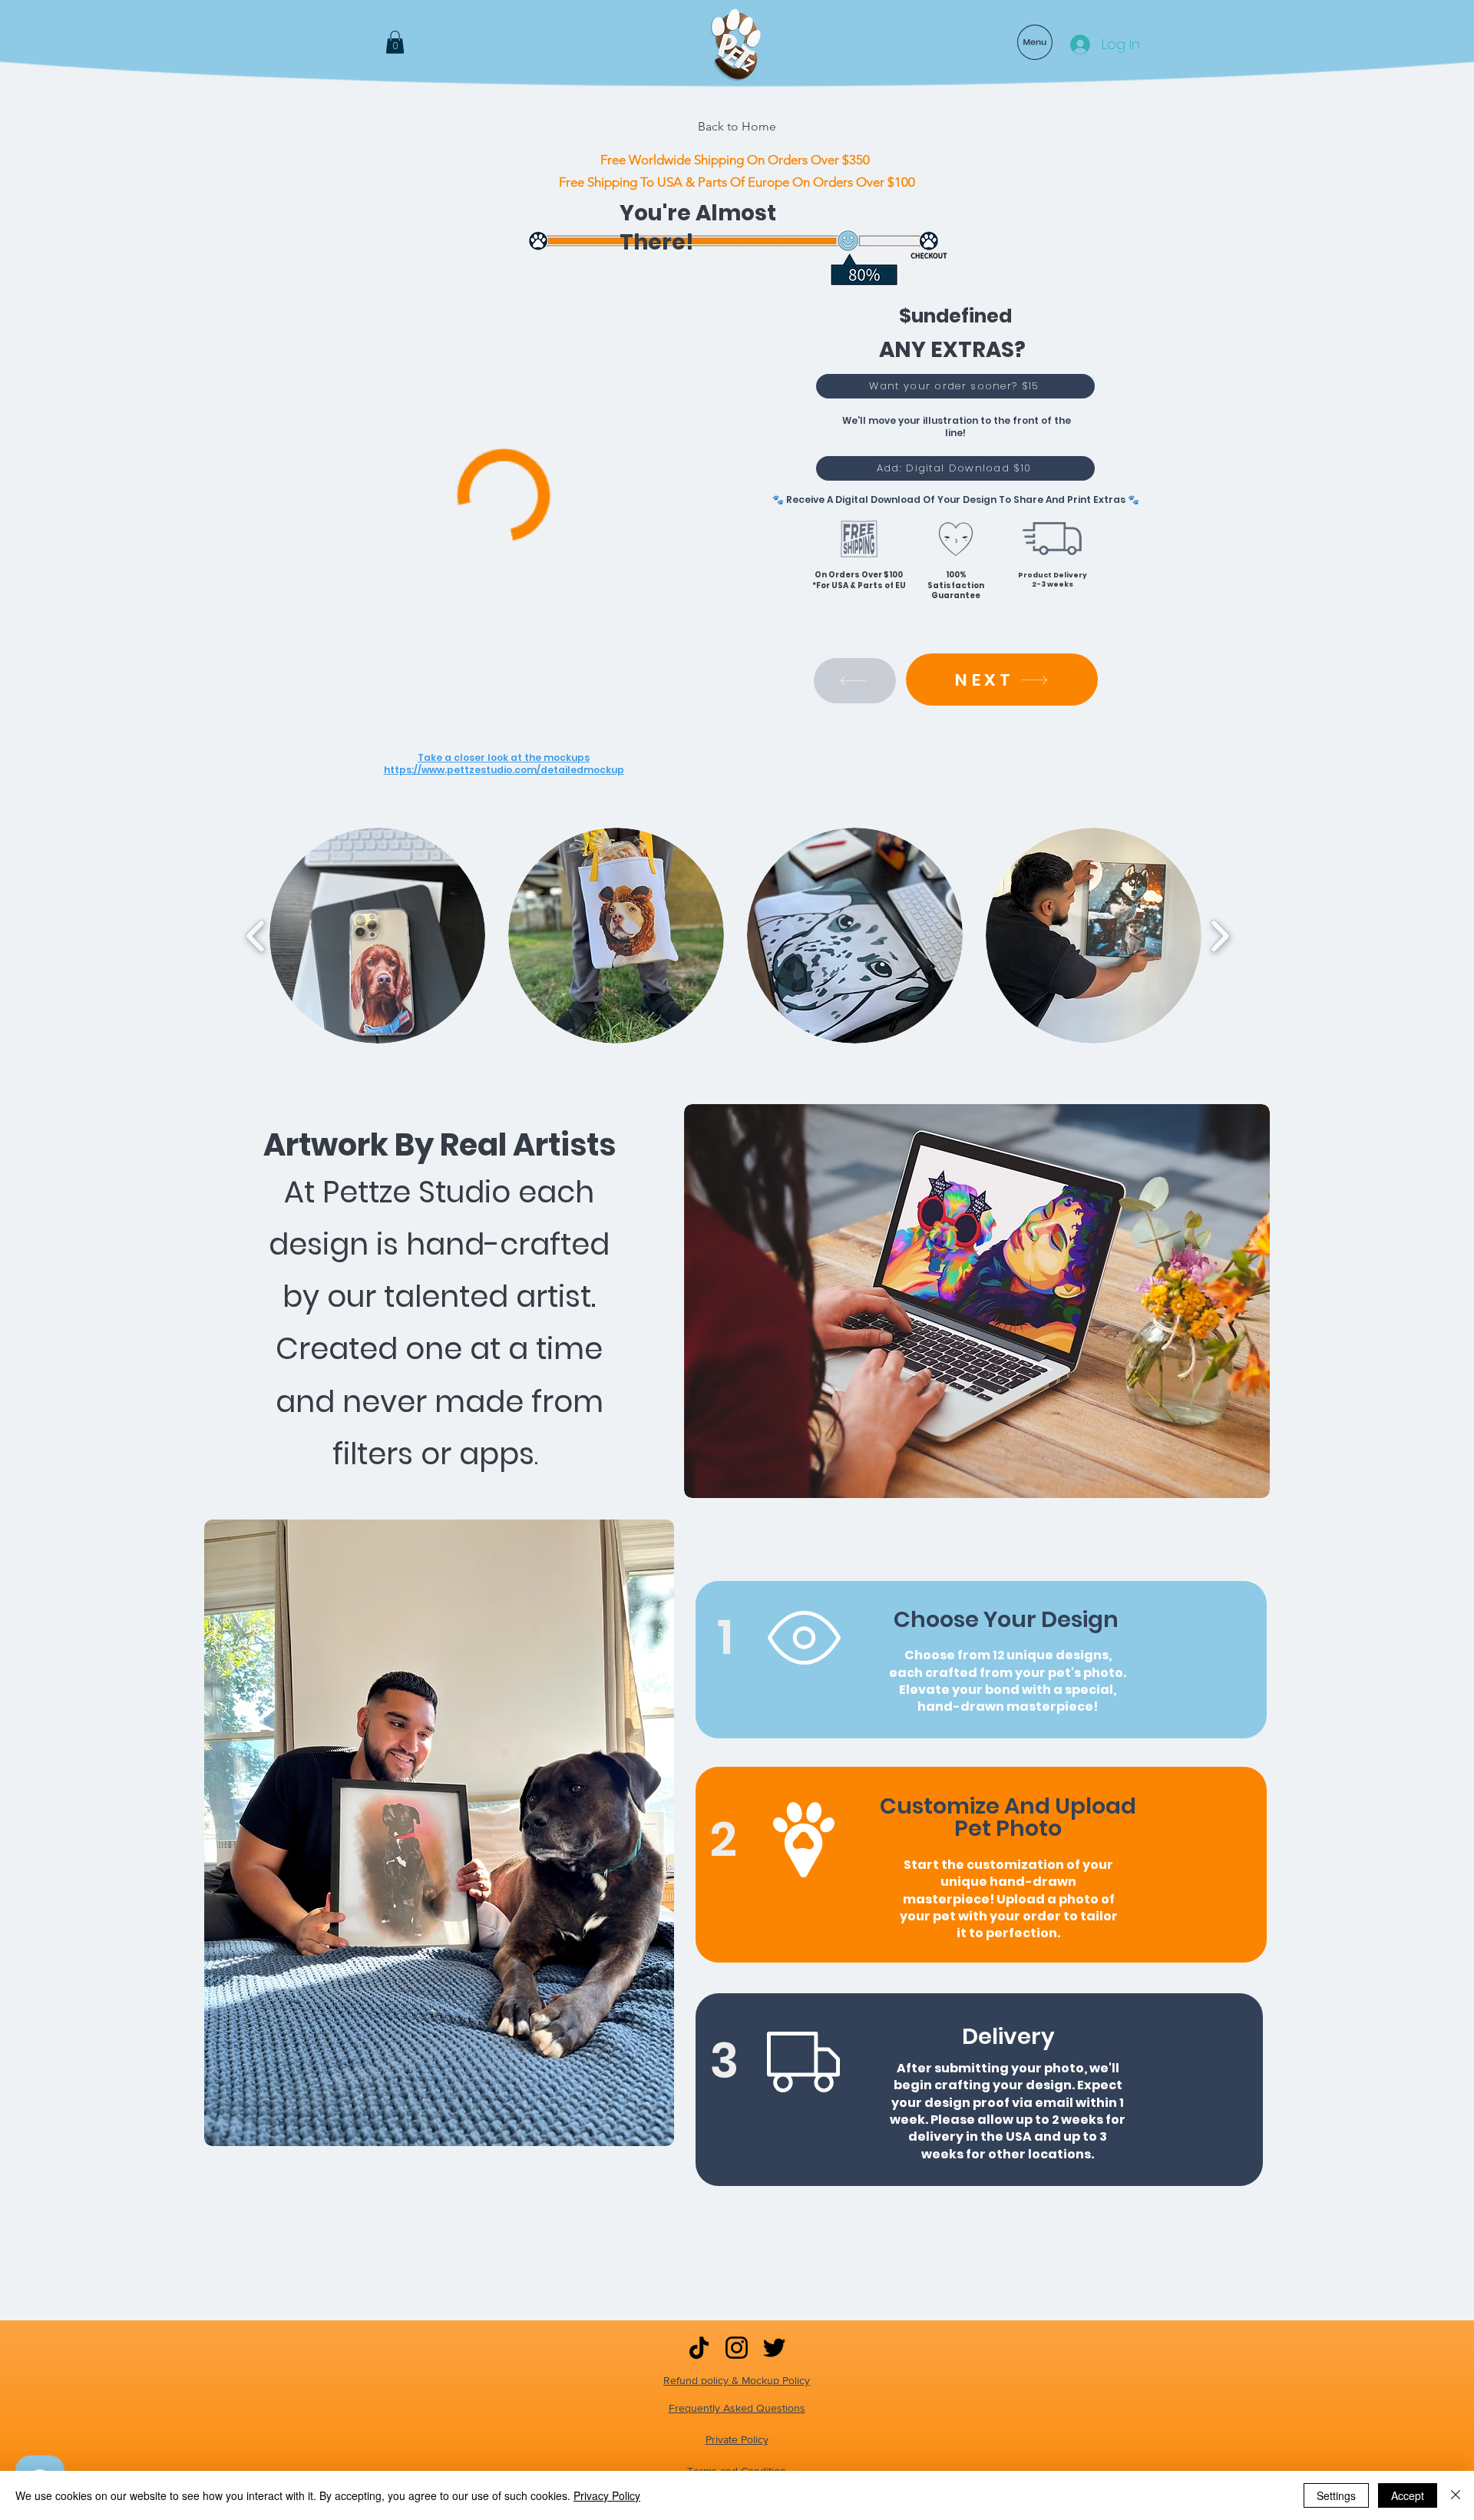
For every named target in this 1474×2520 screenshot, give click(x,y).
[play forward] (1220, 936)
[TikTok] (699, 2348)
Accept (1408, 2495)
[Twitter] (774, 2348)
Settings (1336, 2495)
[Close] (1456, 2495)
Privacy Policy (607, 2495)
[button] (395, 42)
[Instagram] (737, 2348)
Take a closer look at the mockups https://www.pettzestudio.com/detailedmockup (504, 764)
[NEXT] (855, 681)
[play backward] (256, 936)
